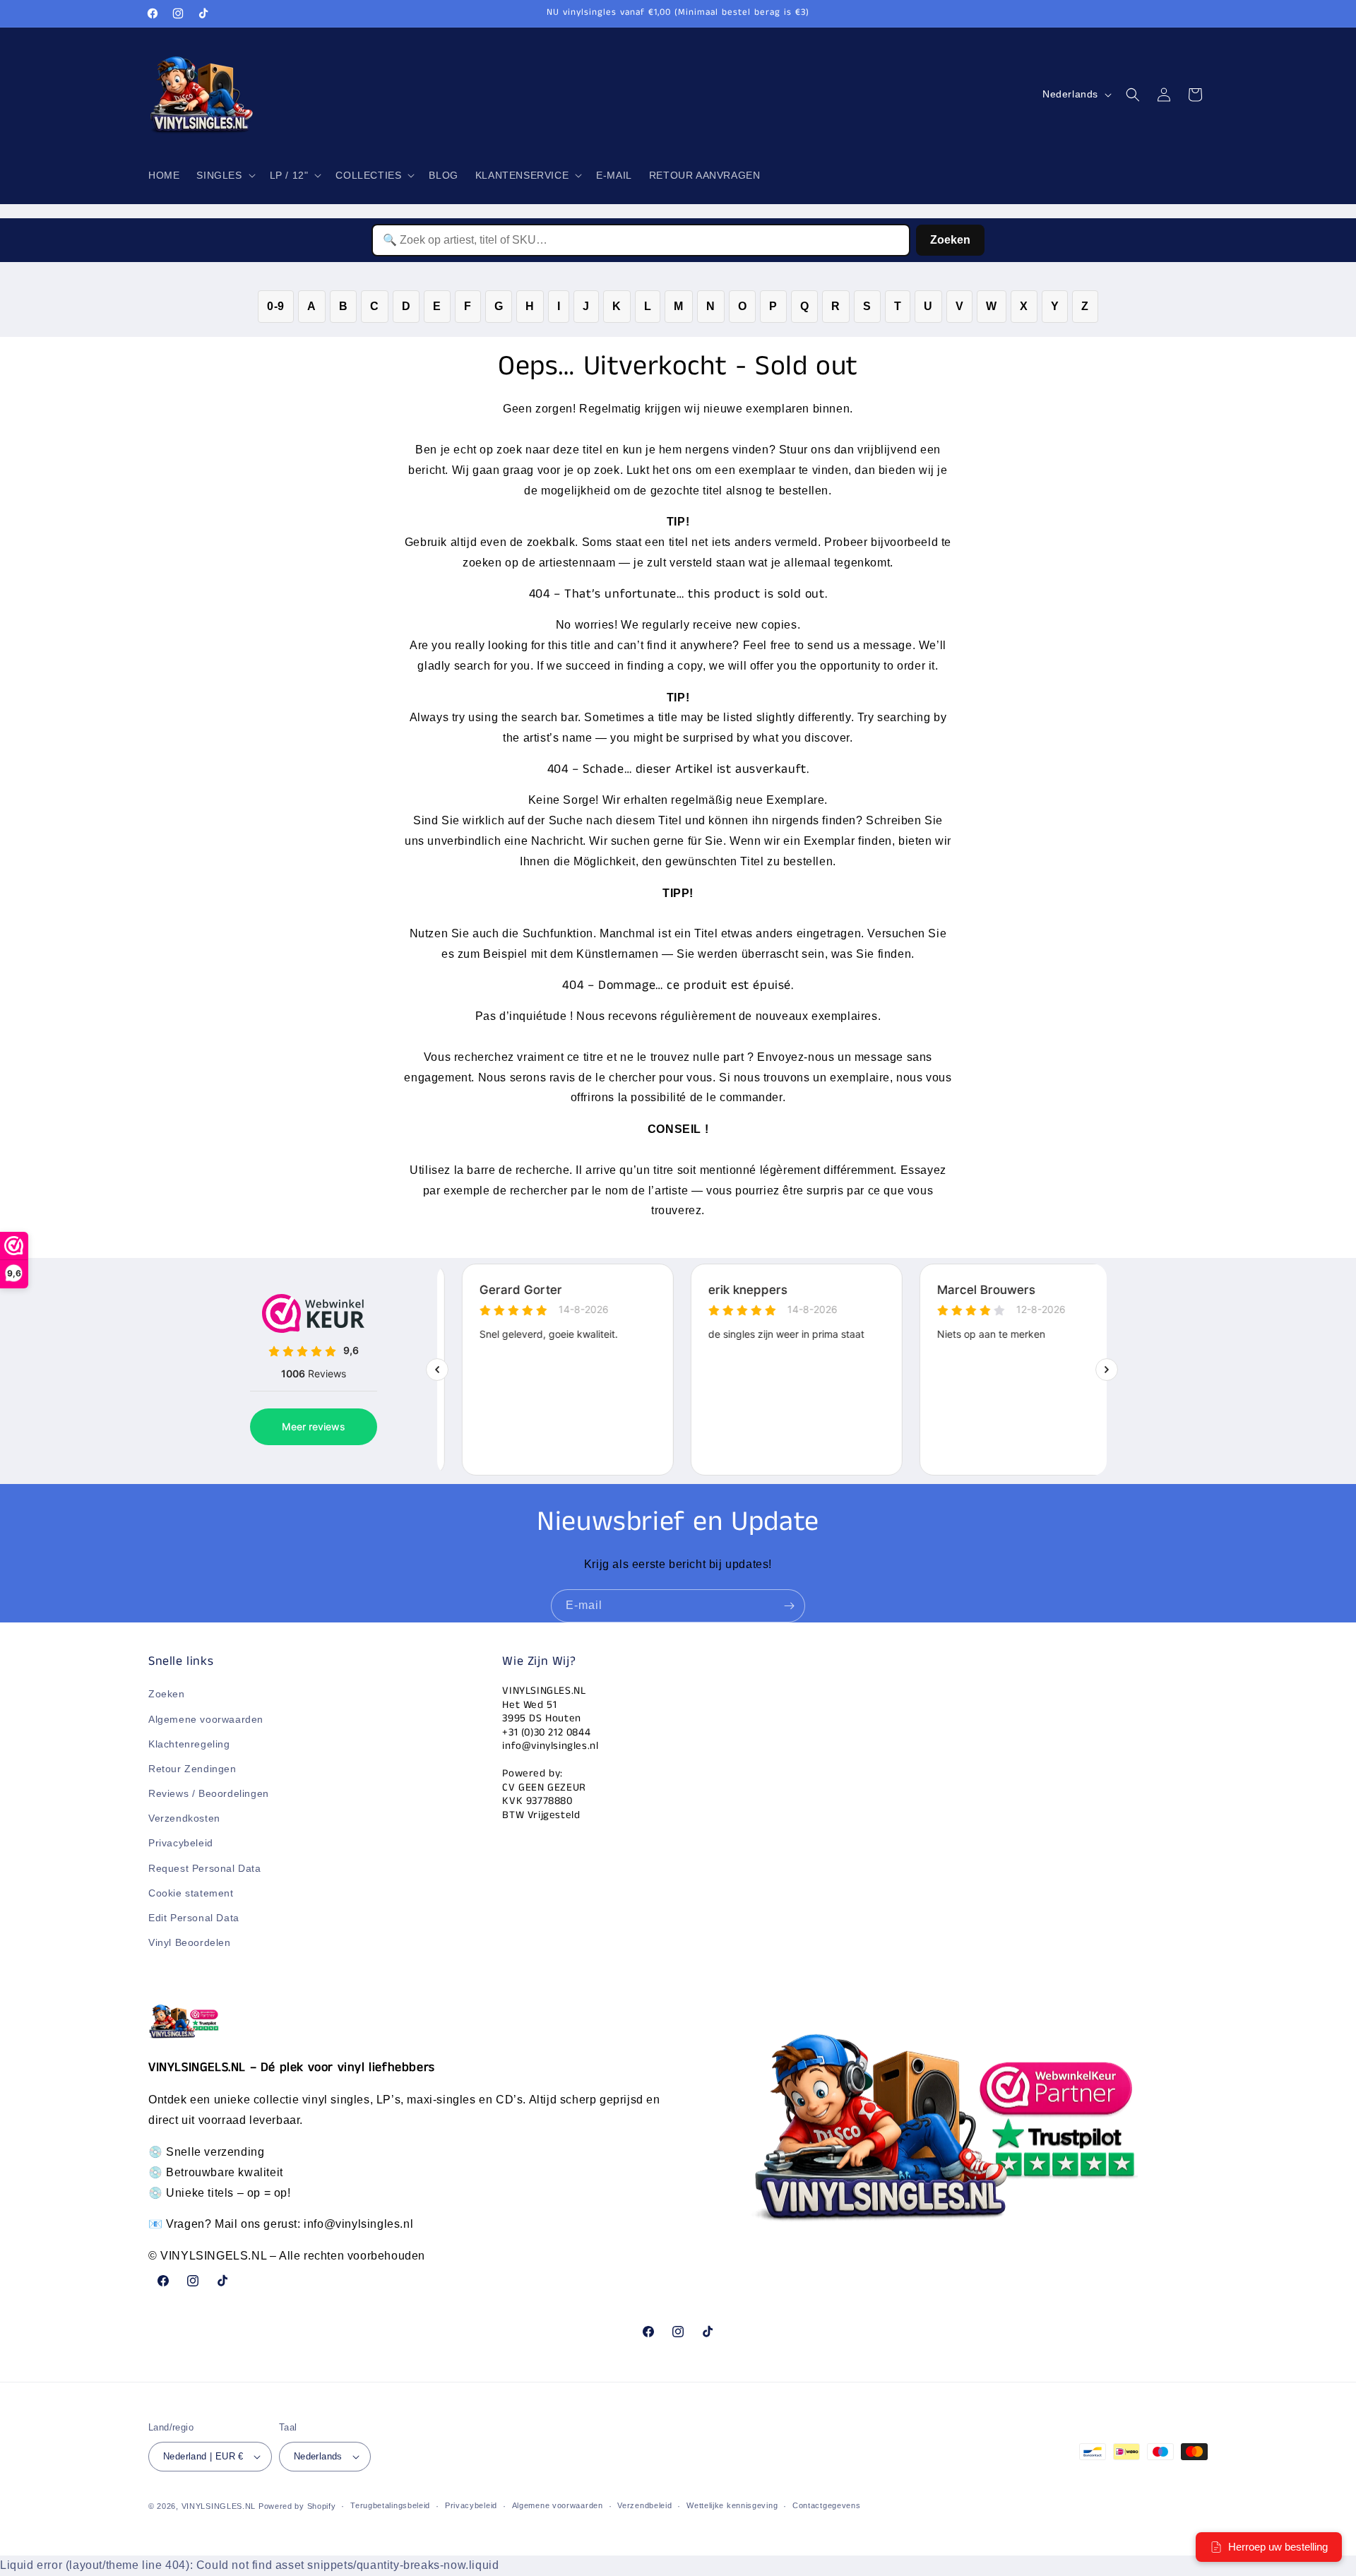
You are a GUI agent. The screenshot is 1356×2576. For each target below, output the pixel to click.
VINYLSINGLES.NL (219, 2506)
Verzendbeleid (644, 2506)
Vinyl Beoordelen (190, 1943)
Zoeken (950, 240)
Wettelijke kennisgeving (732, 2506)
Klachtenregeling (189, 1744)
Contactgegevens (827, 2506)
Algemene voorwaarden (206, 1719)
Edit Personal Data (194, 1918)
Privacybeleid (181, 1844)
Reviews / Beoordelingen (209, 1793)
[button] (224, 175)
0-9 (276, 306)
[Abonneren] (789, 1606)
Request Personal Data (205, 1868)
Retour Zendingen (192, 1769)
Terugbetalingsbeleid (390, 2506)
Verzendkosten (184, 1819)
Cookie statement (191, 1893)
